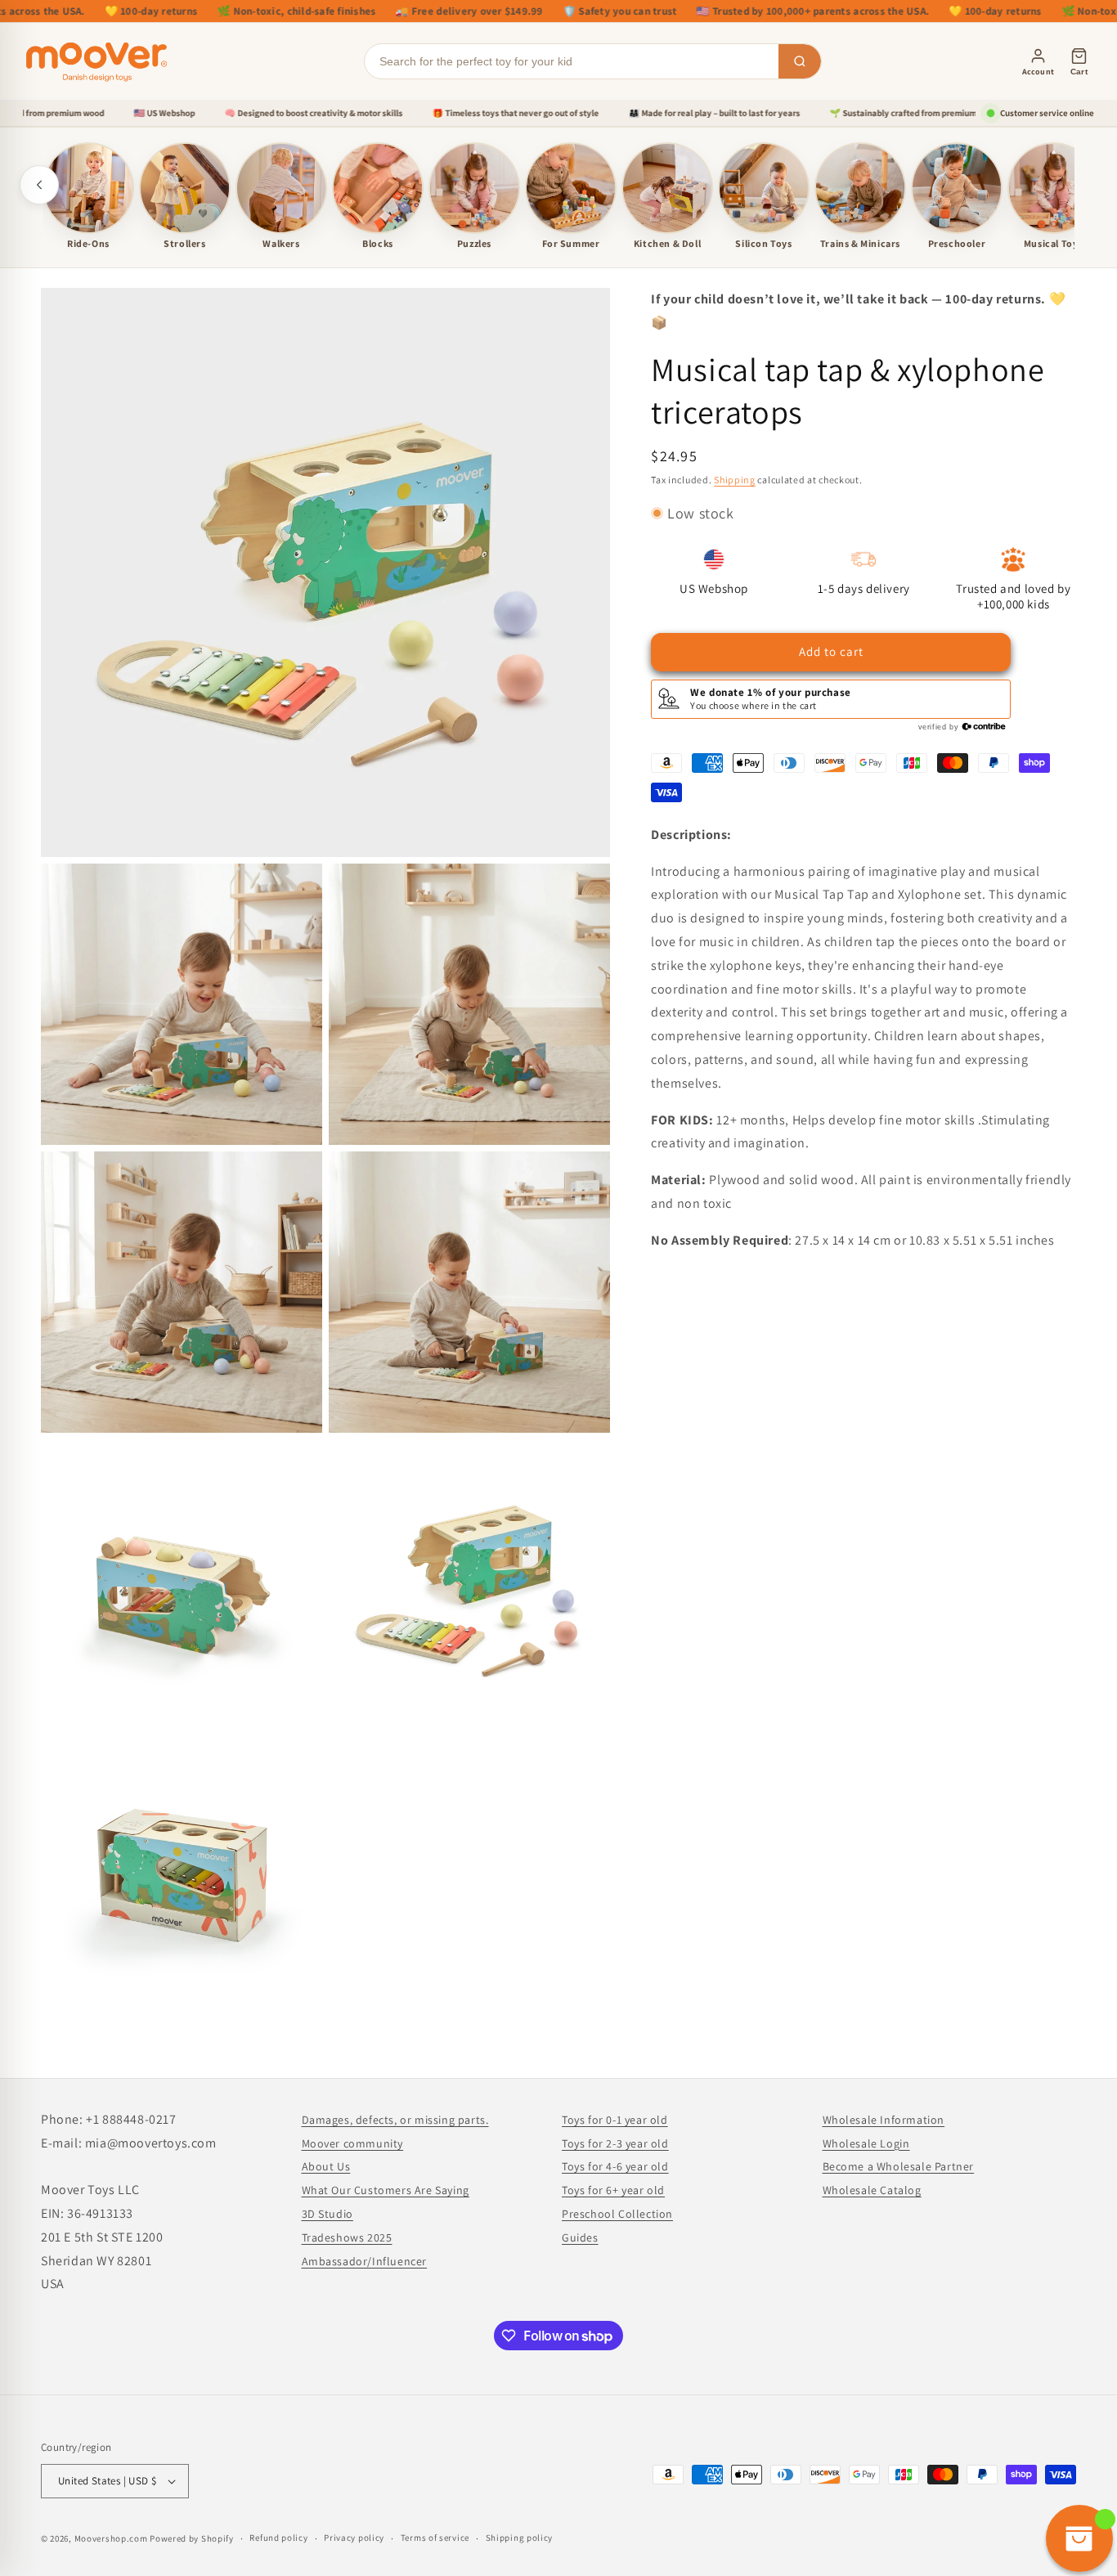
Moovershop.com (111, 2538)
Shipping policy (520, 2538)
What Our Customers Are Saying (386, 2190)
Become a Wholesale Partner (899, 2166)
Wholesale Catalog (872, 2190)
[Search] (800, 61)
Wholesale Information (884, 2120)
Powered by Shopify (192, 2538)
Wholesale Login (866, 2143)
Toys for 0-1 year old (615, 2120)
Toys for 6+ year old (613, 2190)
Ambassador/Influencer (365, 2261)
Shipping (735, 479)
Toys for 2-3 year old (615, 2143)
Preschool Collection (617, 2214)
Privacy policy (354, 2538)
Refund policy (278, 2538)
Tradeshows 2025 (347, 2237)
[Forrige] (39, 185)
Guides (580, 2237)
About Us (326, 2166)
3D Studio (327, 2214)
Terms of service (435, 2538)
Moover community (353, 2143)
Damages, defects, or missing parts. (395, 2120)
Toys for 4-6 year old (615, 2166)
